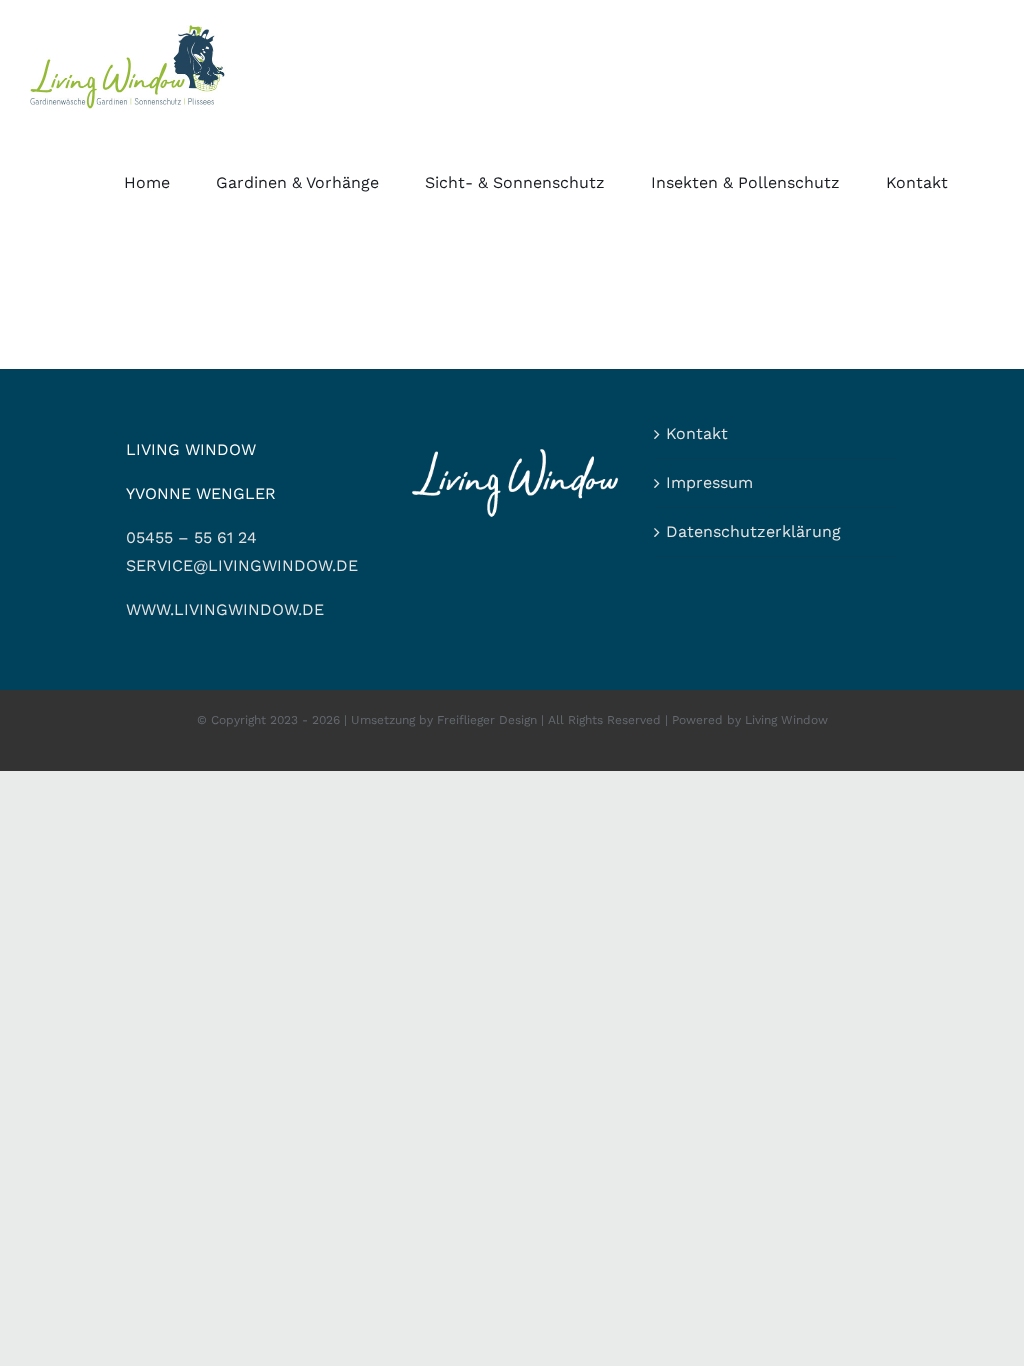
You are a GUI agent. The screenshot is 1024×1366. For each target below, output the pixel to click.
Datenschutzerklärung (753, 531)
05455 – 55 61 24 (191, 537)
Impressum (709, 482)
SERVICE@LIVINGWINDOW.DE (242, 565)
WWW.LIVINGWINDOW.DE (225, 609)
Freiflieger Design (487, 720)
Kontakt (697, 433)
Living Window (786, 720)
